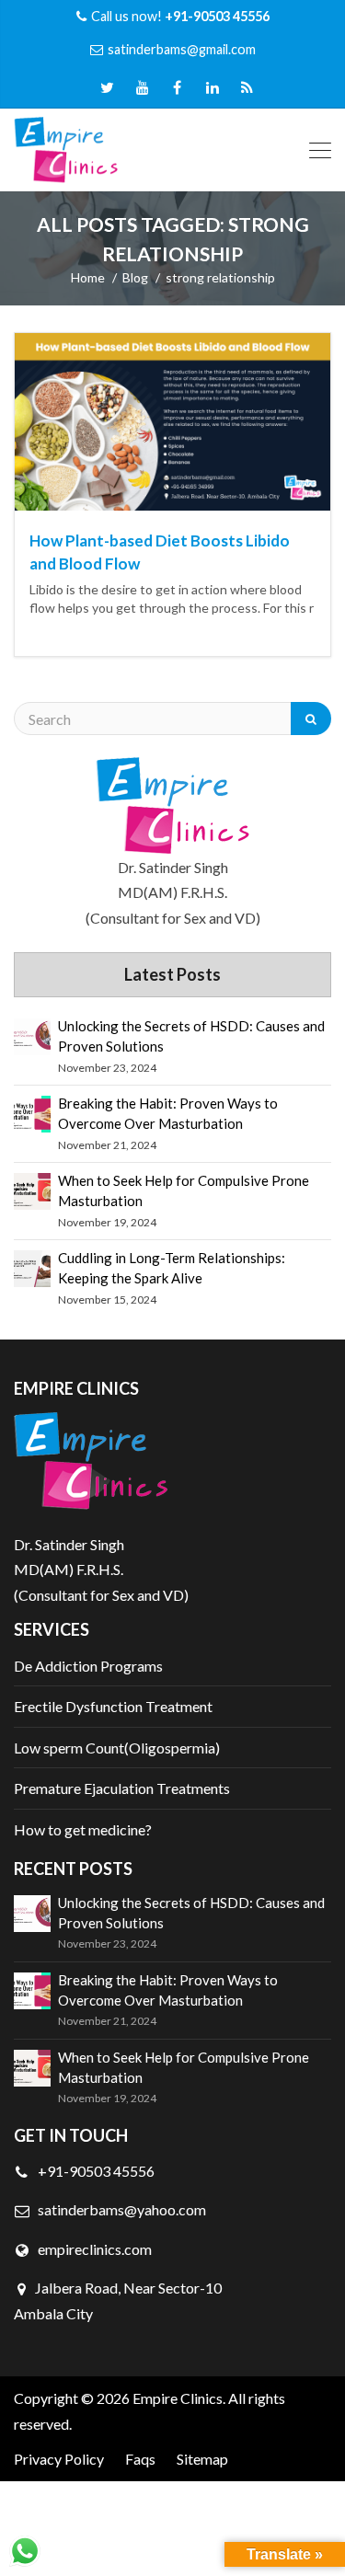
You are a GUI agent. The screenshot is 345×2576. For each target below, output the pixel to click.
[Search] (311, 719)
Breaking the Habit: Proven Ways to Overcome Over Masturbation (168, 1113)
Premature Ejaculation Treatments (122, 1788)
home (88, 277)
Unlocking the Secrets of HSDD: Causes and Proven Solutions (191, 1036)
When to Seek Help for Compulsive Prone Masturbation (184, 1190)
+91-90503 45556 (95, 2171)
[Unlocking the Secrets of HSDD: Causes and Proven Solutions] (32, 1037)
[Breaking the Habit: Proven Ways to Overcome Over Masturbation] (32, 1114)
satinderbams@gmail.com (182, 49)
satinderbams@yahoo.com (122, 2209)
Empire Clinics (178, 2398)
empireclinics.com (93, 2249)
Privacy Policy (59, 2459)
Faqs (140, 2459)
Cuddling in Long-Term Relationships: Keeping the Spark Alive (172, 1268)
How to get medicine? (83, 1829)
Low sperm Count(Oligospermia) (117, 1748)
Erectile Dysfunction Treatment (113, 1706)
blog (135, 277)
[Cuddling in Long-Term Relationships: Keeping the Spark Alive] (32, 1269)
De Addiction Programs (88, 1666)
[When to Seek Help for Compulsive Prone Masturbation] (32, 1191)
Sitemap (202, 2459)
